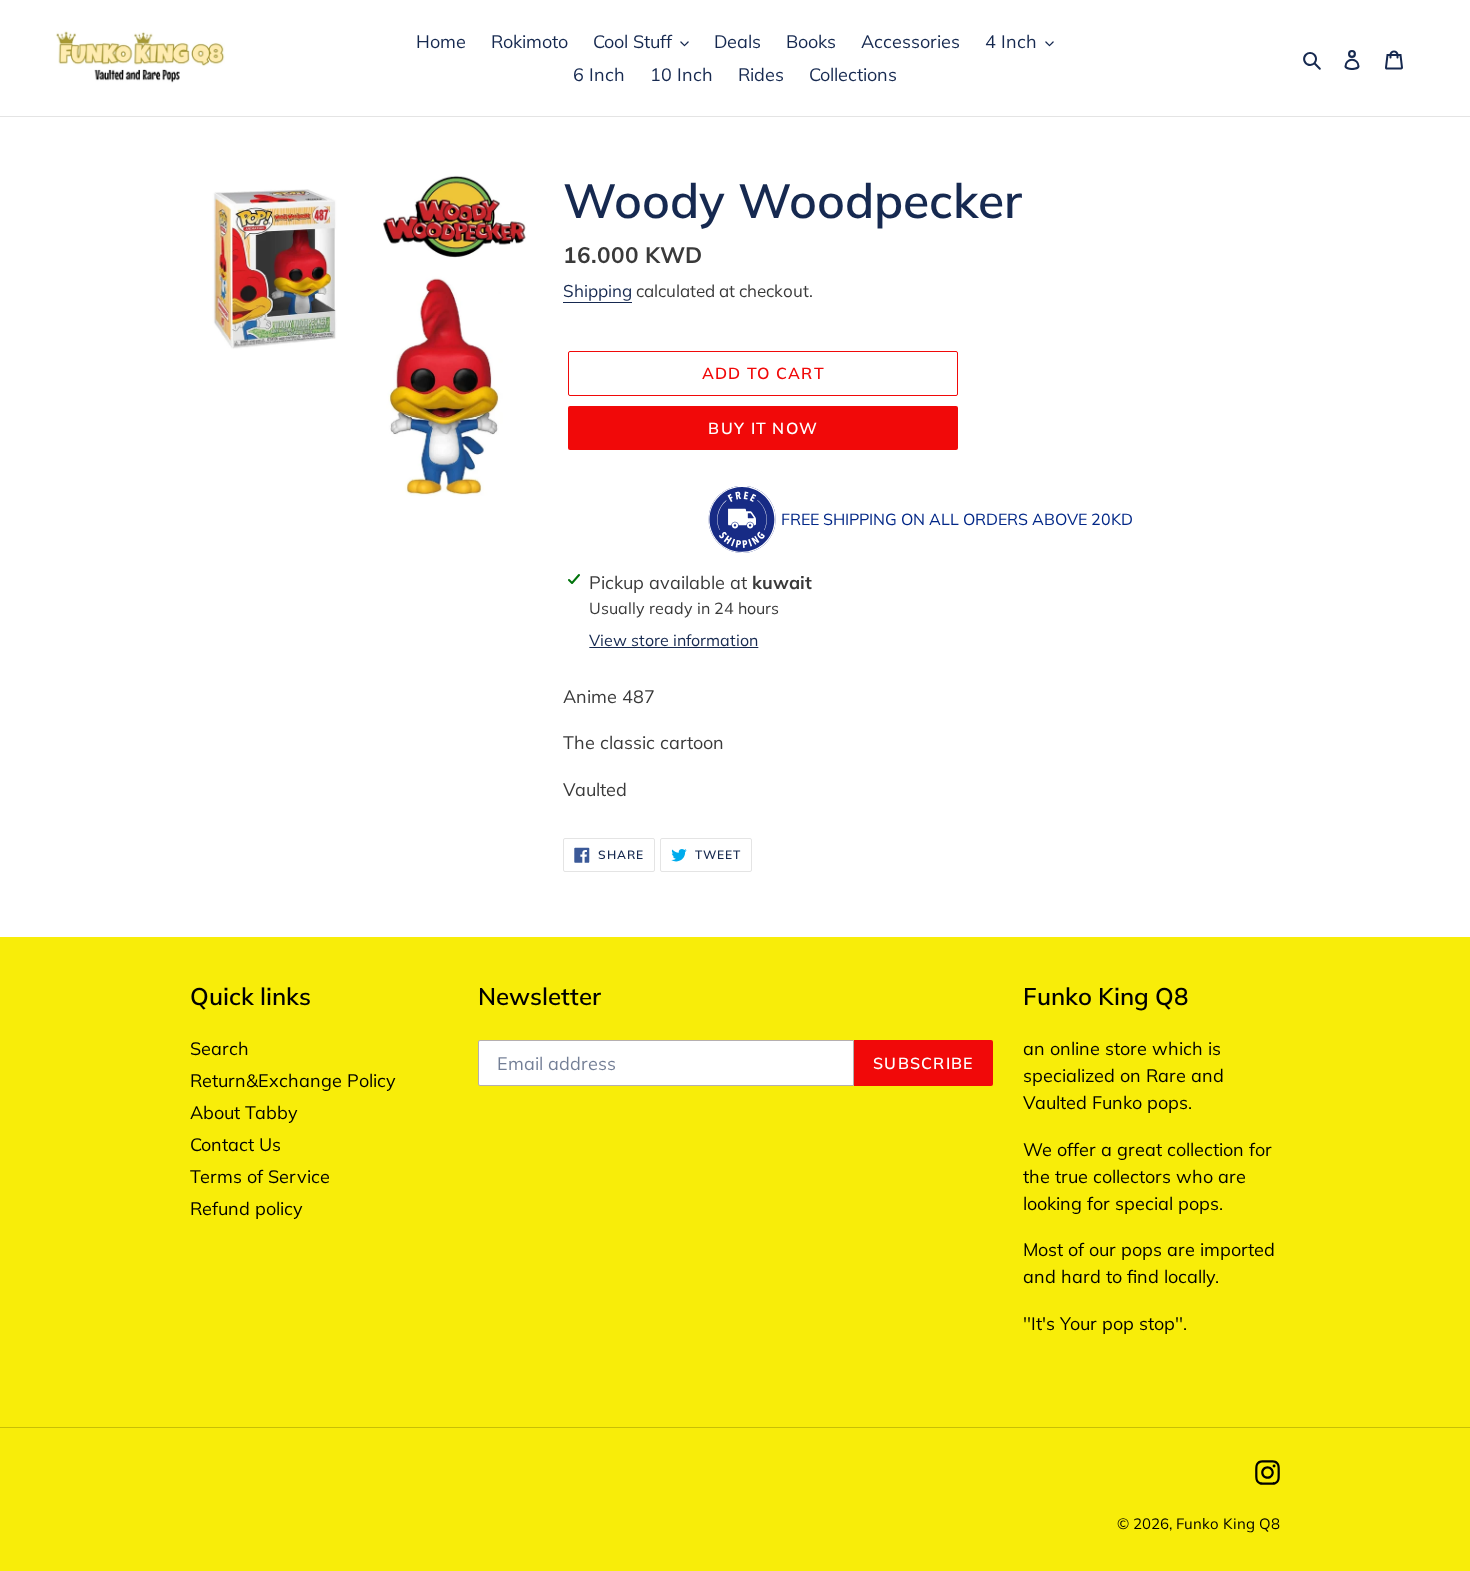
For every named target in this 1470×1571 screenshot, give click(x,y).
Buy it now (763, 428)
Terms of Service (260, 1176)
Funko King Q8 (1228, 1523)
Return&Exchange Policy (293, 1080)
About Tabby (244, 1112)
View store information (673, 640)
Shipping (597, 290)
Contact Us (235, 1144)
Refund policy (246, 1208)
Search (219, 1048)
